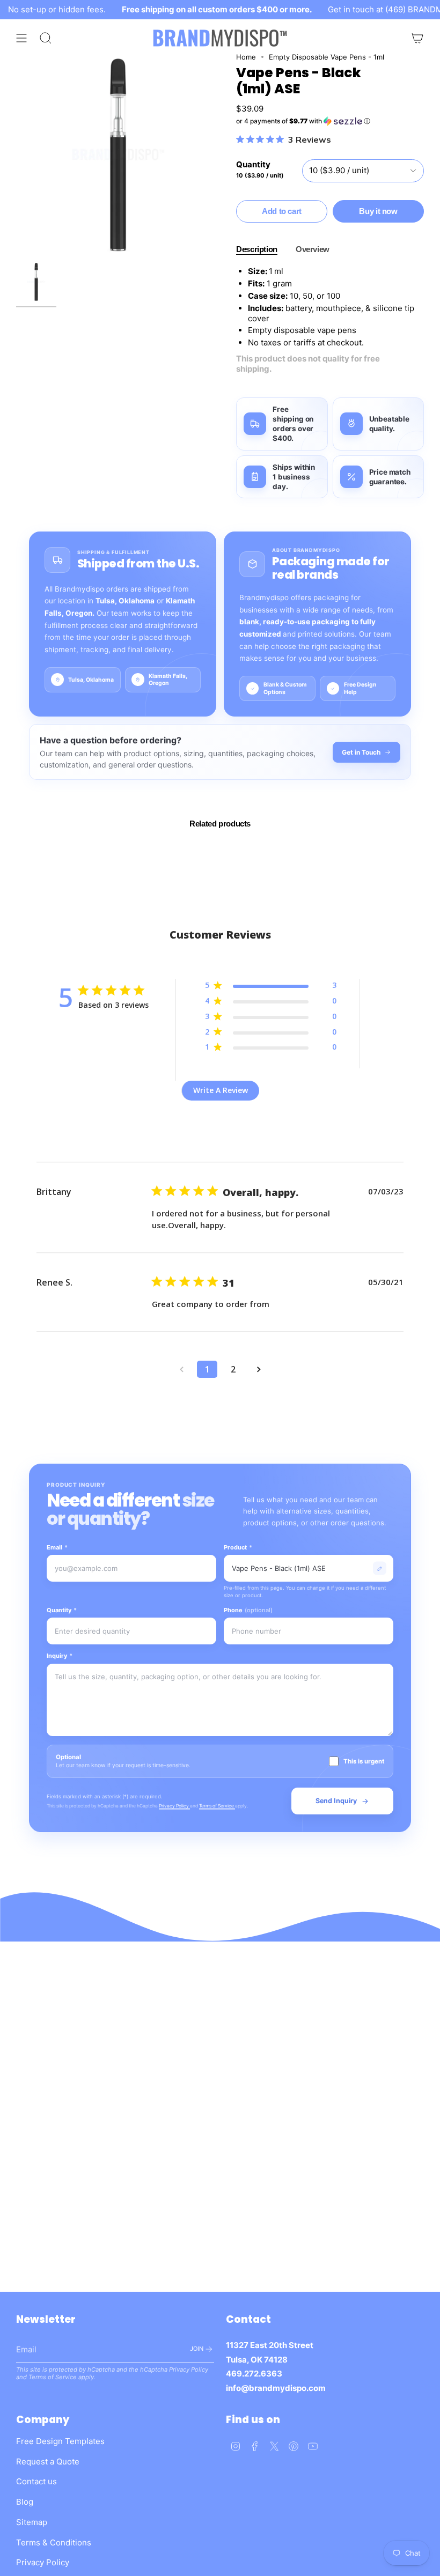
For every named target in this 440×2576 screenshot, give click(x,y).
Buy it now (378, 211)
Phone (248, 1610)
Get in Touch (361, 752)
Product (238, 1547)
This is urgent (364, 1761)
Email (57, 1547)
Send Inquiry (336, 1801)
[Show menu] (21, 38)
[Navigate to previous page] (181, 1369)
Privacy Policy (174, 1806)
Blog (25, 2502)
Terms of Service (217, 1806)
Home (246, 57)
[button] (330, 121)
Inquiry (60, 1656)
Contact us (36, 2481)
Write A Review (221, 1090)
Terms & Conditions (54, 2542)
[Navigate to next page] (259, 1369)
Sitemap (32, 2522)
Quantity (62, 1610)
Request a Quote (48, 2461)
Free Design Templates (60, 2441)
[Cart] (417, 38)
